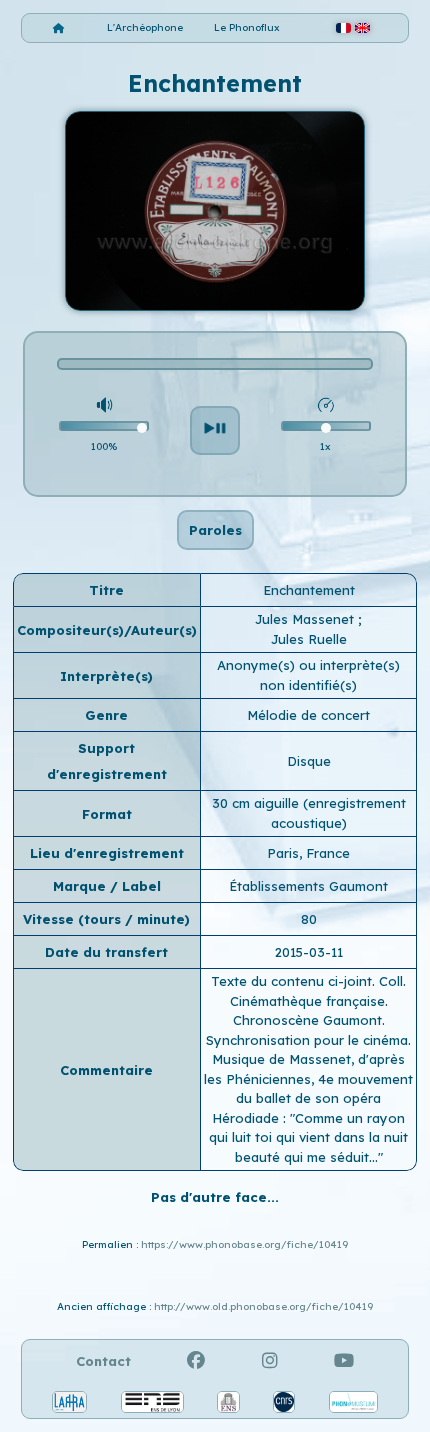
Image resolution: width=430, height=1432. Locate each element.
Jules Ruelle (309, 639)
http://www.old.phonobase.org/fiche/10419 (263, 1306)
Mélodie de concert (308, 715)
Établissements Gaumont (308, 886)
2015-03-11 (309, 952)
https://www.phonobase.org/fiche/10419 (244, 1244)
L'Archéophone (145, 27)
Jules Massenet (306, 619)
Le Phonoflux (247, 27)
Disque (309, 761)
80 (309, 919)
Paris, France (308, 853)
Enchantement (309, 590)
